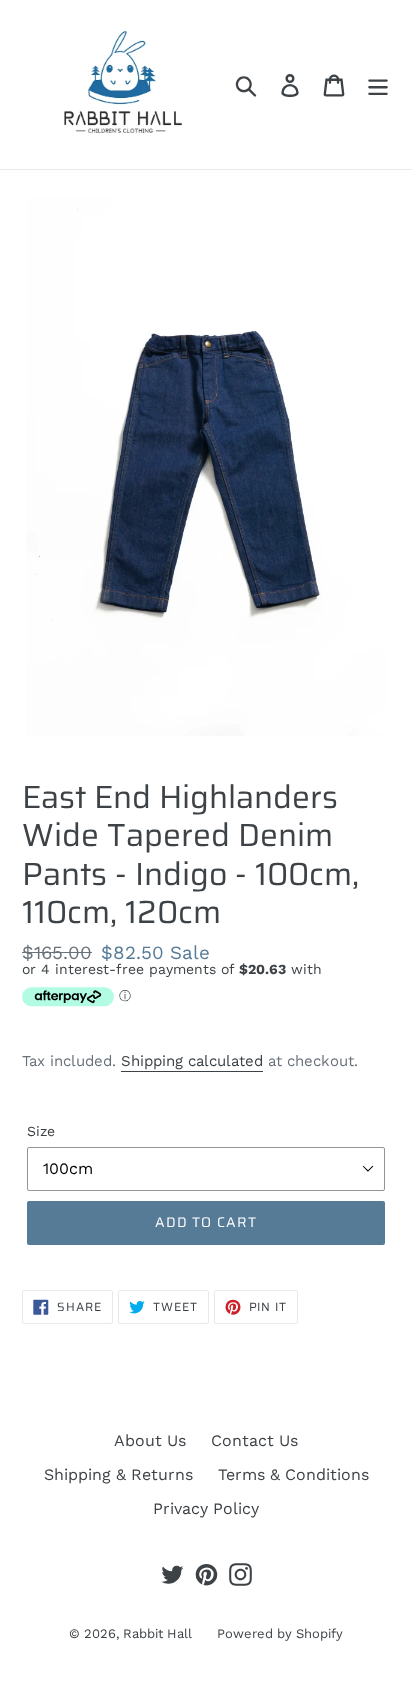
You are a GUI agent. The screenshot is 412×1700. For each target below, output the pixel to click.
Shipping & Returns (118, 1474)
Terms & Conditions (293, 1474)
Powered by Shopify (280, 1633)
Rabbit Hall (157, 1633)
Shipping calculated (192, 1061)
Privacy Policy (206, 1508)
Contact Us (254, 1440)
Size (41, 1131)
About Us (150, 1440)
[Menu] (378, 84)
